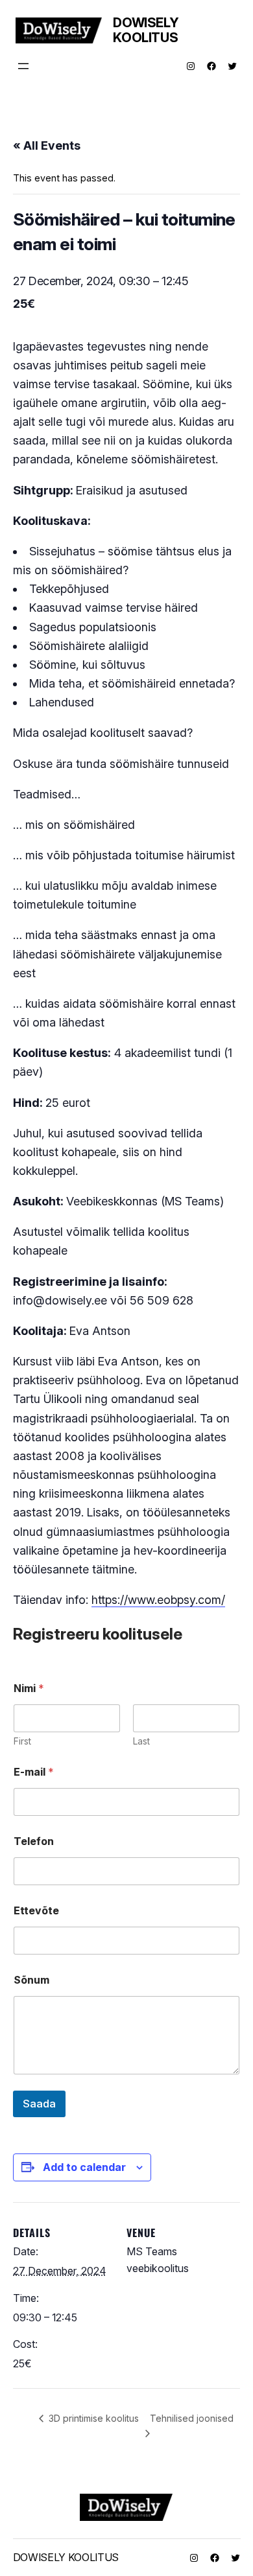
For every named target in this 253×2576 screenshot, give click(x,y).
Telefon (34, 1841)
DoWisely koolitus (146, 30)
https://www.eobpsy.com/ (158, 1600)
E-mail (34, 1772)
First (22, 1741)
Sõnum (31, 1980)
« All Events (47, 145)
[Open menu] (23, 66)
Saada (39, 2104)
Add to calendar (84, 2167)
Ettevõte (36, 1911)
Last (141, 1741)
